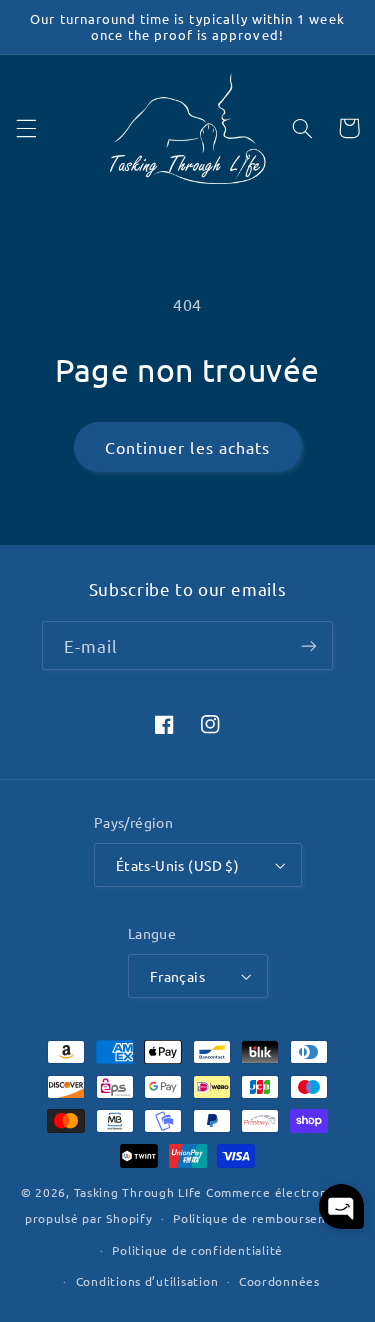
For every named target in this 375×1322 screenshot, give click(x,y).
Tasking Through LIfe (138, 1192)
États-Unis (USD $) (178, 865)
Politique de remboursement (261, 1218)
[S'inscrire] (309, 645)
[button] (26, 128)
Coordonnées (279, 1281)
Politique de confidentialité (197, 1250)
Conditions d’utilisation (147, 1281)
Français (177, 976)
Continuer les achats (187, 447)
